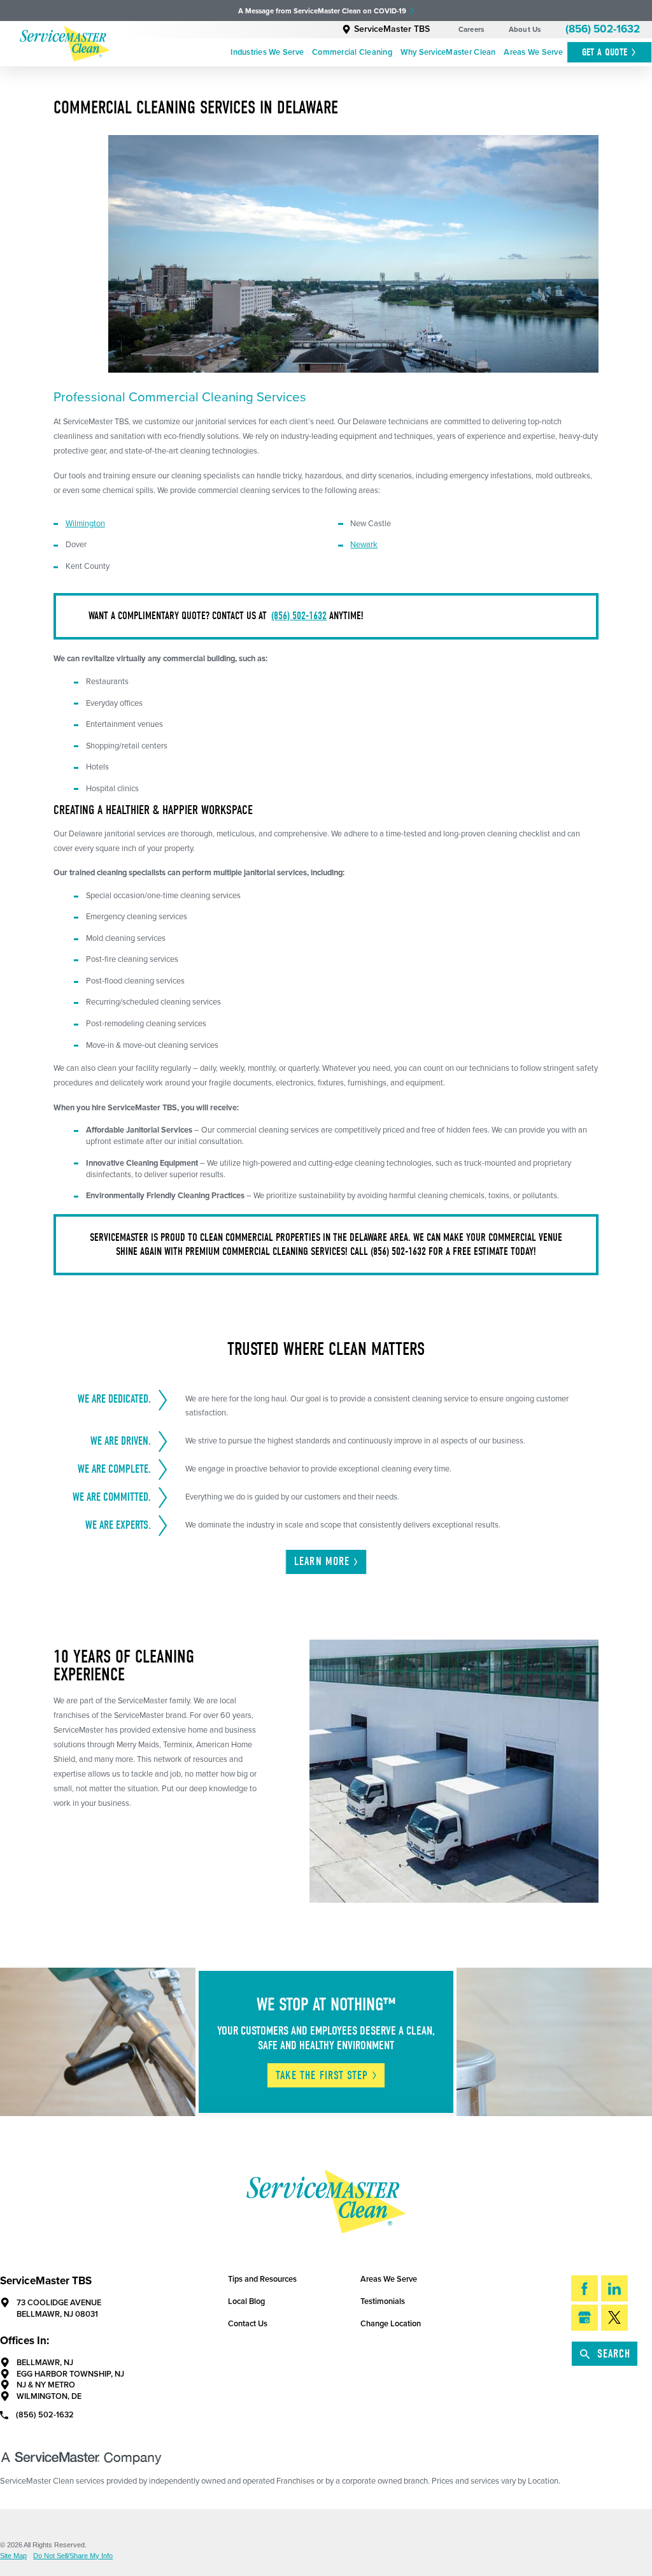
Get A (605, 52)
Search (614, 2354)
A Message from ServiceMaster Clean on (322, 11)
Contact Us (248, 2324)
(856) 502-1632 (603, 29)
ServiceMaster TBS (392, 29)
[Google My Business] (585, 2318)
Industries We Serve (267, 52)
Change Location (391, 2324)
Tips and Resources (262, 2279)
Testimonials (383, 2301)
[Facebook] (585, 2288)
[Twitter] (614, 2318)
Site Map (13, 2556)
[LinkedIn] (614, 2288)
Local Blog (246, 2301)
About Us (525, 30)
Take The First (322, 2076)
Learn (322, 1562)
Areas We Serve (533, 52)
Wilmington (85, 524)
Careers (471, 30)
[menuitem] (267, 53)
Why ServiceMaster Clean (448, 52)
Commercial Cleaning (352, 52)
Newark (364, 545)
